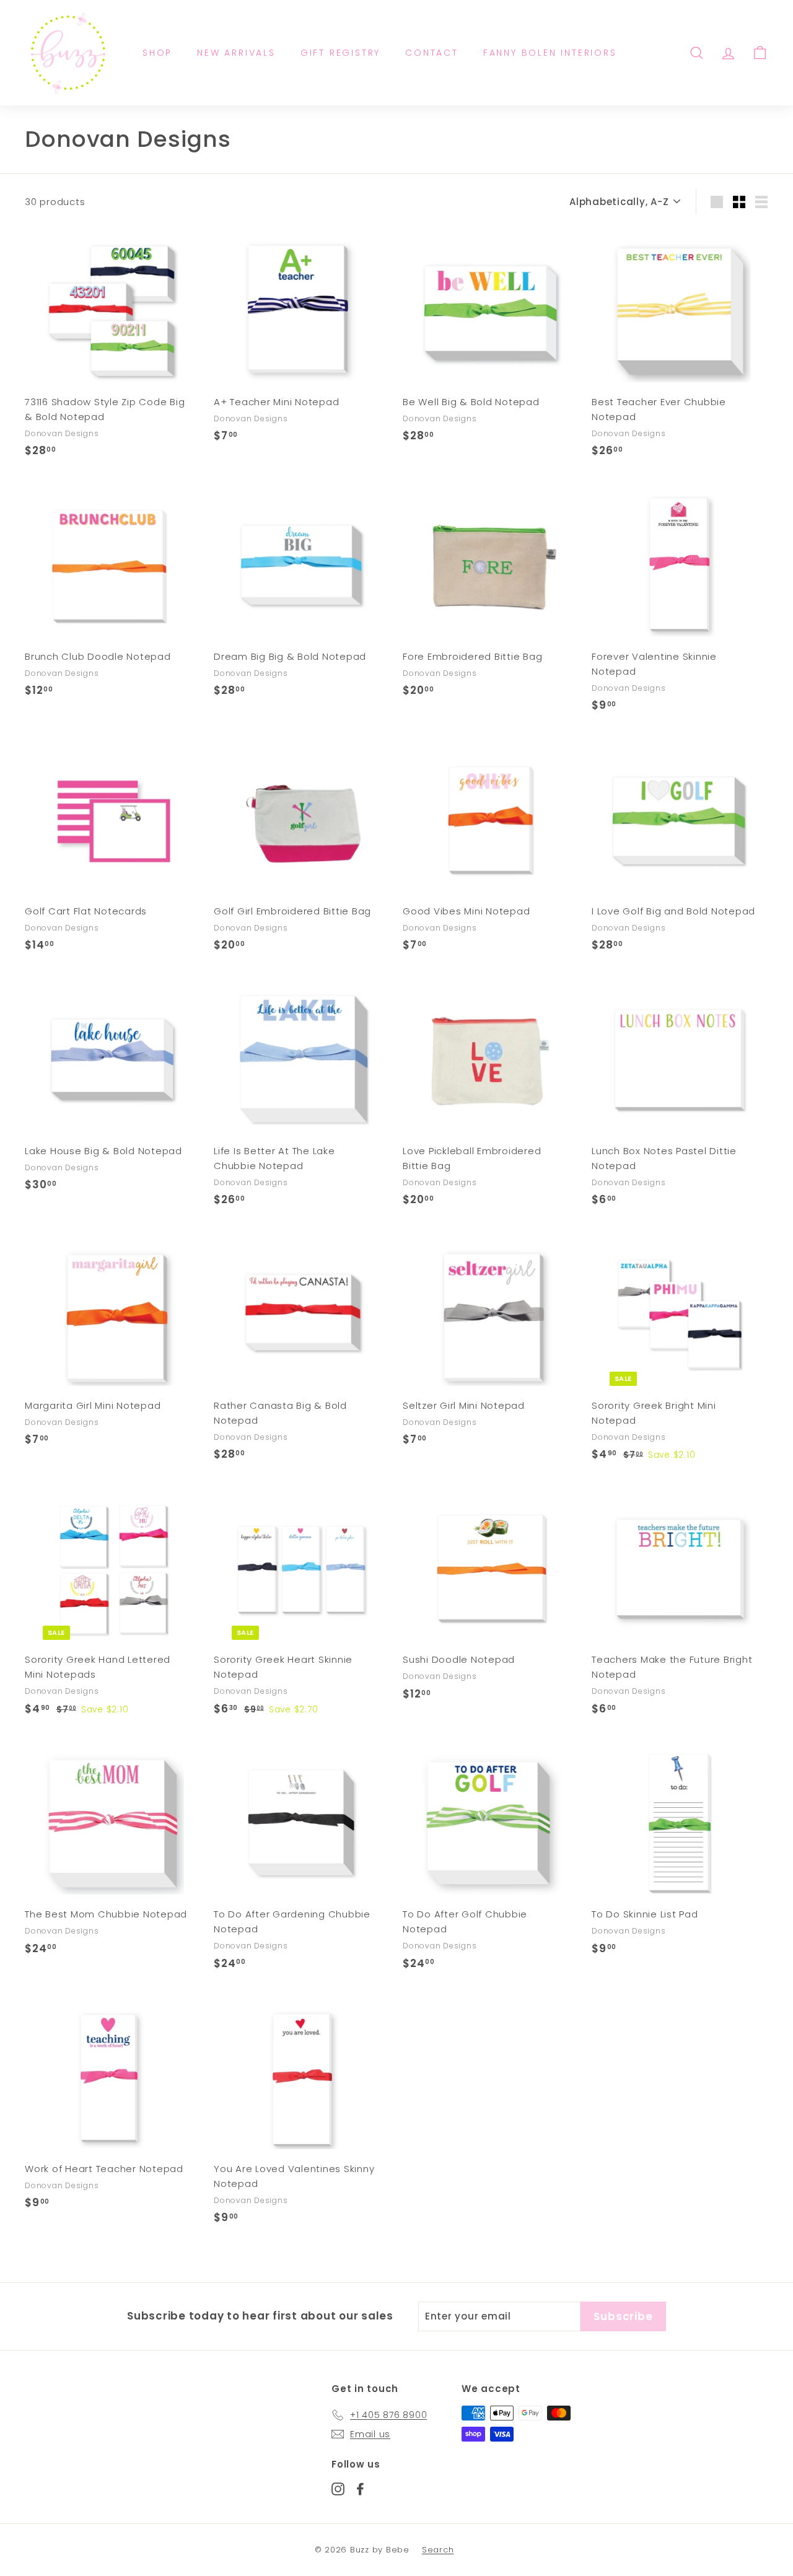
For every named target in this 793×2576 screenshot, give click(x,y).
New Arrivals (236, 53)
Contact (432, 53)
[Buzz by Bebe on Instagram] (338, 2488)
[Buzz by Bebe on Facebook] (360, 2488)
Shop (157, 53)
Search (438, 2550)
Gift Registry (340, 53)
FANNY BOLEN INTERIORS (550, 53)
